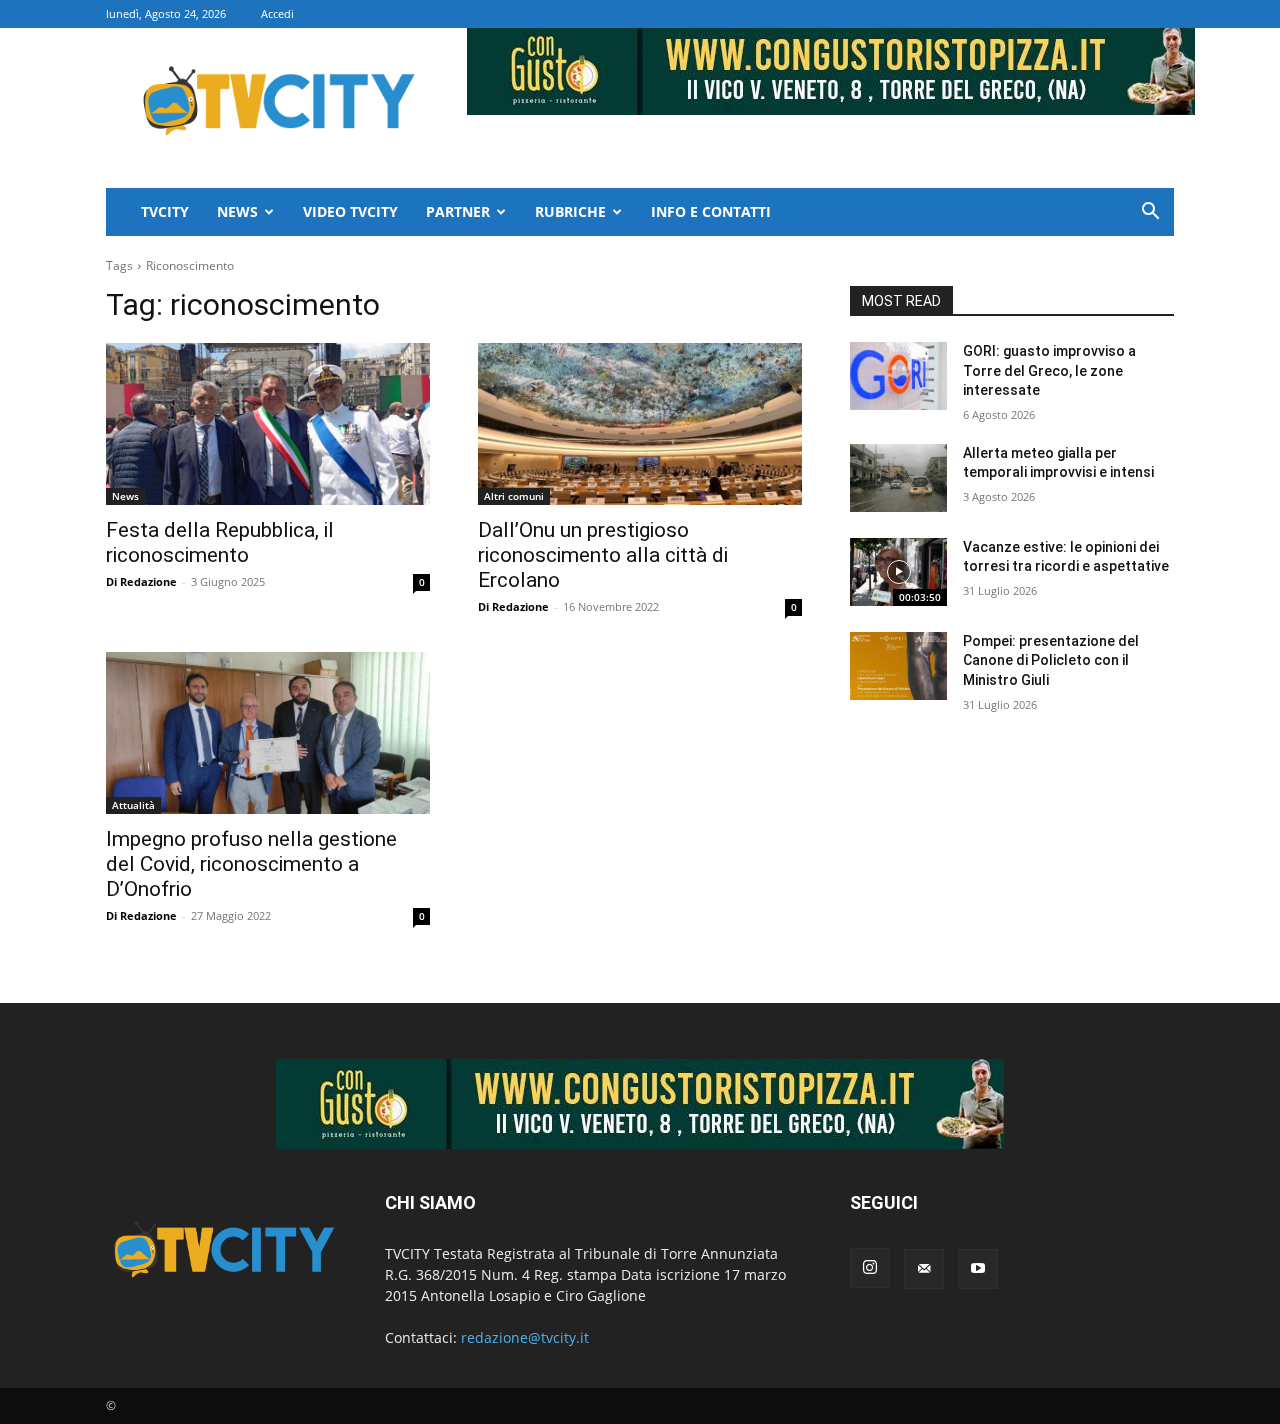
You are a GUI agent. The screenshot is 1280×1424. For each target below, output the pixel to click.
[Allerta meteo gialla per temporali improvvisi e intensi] (898, 478)
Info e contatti (711, 211)
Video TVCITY (350, 211)
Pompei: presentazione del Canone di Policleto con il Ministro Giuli (1051, 660)
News (237, 211)
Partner (458, 211)
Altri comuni (514, 496)
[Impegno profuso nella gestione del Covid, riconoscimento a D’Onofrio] (268, 733)
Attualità (133, 805)
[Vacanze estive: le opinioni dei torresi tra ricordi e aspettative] (898, 572)
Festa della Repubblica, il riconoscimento (220, 542)
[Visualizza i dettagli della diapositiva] (640, 1104)
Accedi (277, 13)
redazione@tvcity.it (525, 1337)
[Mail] (924, 1269)
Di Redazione (141, 581)
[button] (1150, 213)
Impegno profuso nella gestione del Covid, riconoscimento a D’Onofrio (251, 864)
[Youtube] (978, 1269)
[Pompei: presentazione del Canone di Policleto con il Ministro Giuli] (898, 666)
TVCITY (165, 211)
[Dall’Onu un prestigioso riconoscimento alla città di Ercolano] (640, 424)
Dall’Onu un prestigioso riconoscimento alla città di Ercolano (603, 555)
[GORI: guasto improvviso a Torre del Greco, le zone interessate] (898, 376)
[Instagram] (870, 1268)
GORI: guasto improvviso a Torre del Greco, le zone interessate (1049, 370)
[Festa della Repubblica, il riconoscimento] (268, 424)
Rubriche (570, 211)
